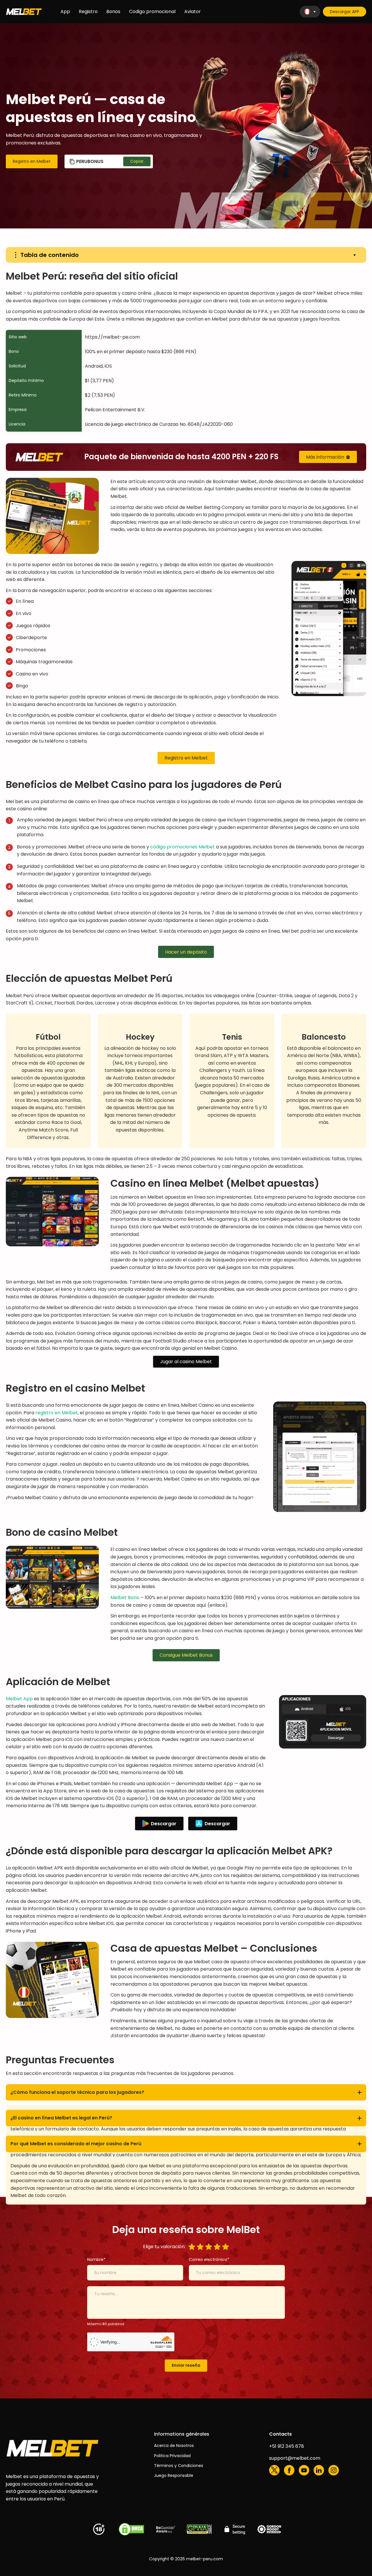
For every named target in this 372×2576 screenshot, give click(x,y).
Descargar (164, 1824)
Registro (88, 11)
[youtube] (304, 2470)
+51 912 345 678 (287, 2446)
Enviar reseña (186, 2365)
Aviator (193, 11)
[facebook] (289, 2470)
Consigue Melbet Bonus (186, 1655)
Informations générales (182, 2434)
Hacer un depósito (186, 952)
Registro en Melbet (32, 161)
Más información (325, 457)
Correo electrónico (208, 2259)
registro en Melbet (57, 1413)
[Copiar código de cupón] (137, 161)
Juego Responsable (174, 2475)
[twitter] (274, 2470)
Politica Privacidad (172, 2456)
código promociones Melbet (183, 847)
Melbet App (19, 1699)
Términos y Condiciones (179, 2466)
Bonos (113, 11)
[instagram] (334, 2470)
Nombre (95, 2259)
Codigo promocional (152, 11)
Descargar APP (345, 12)
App (65, 11)
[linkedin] (319, 2470)
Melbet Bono (125, 1598)
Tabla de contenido (50, 255)
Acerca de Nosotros (174, 2445)
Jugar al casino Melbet (186, 1362)
